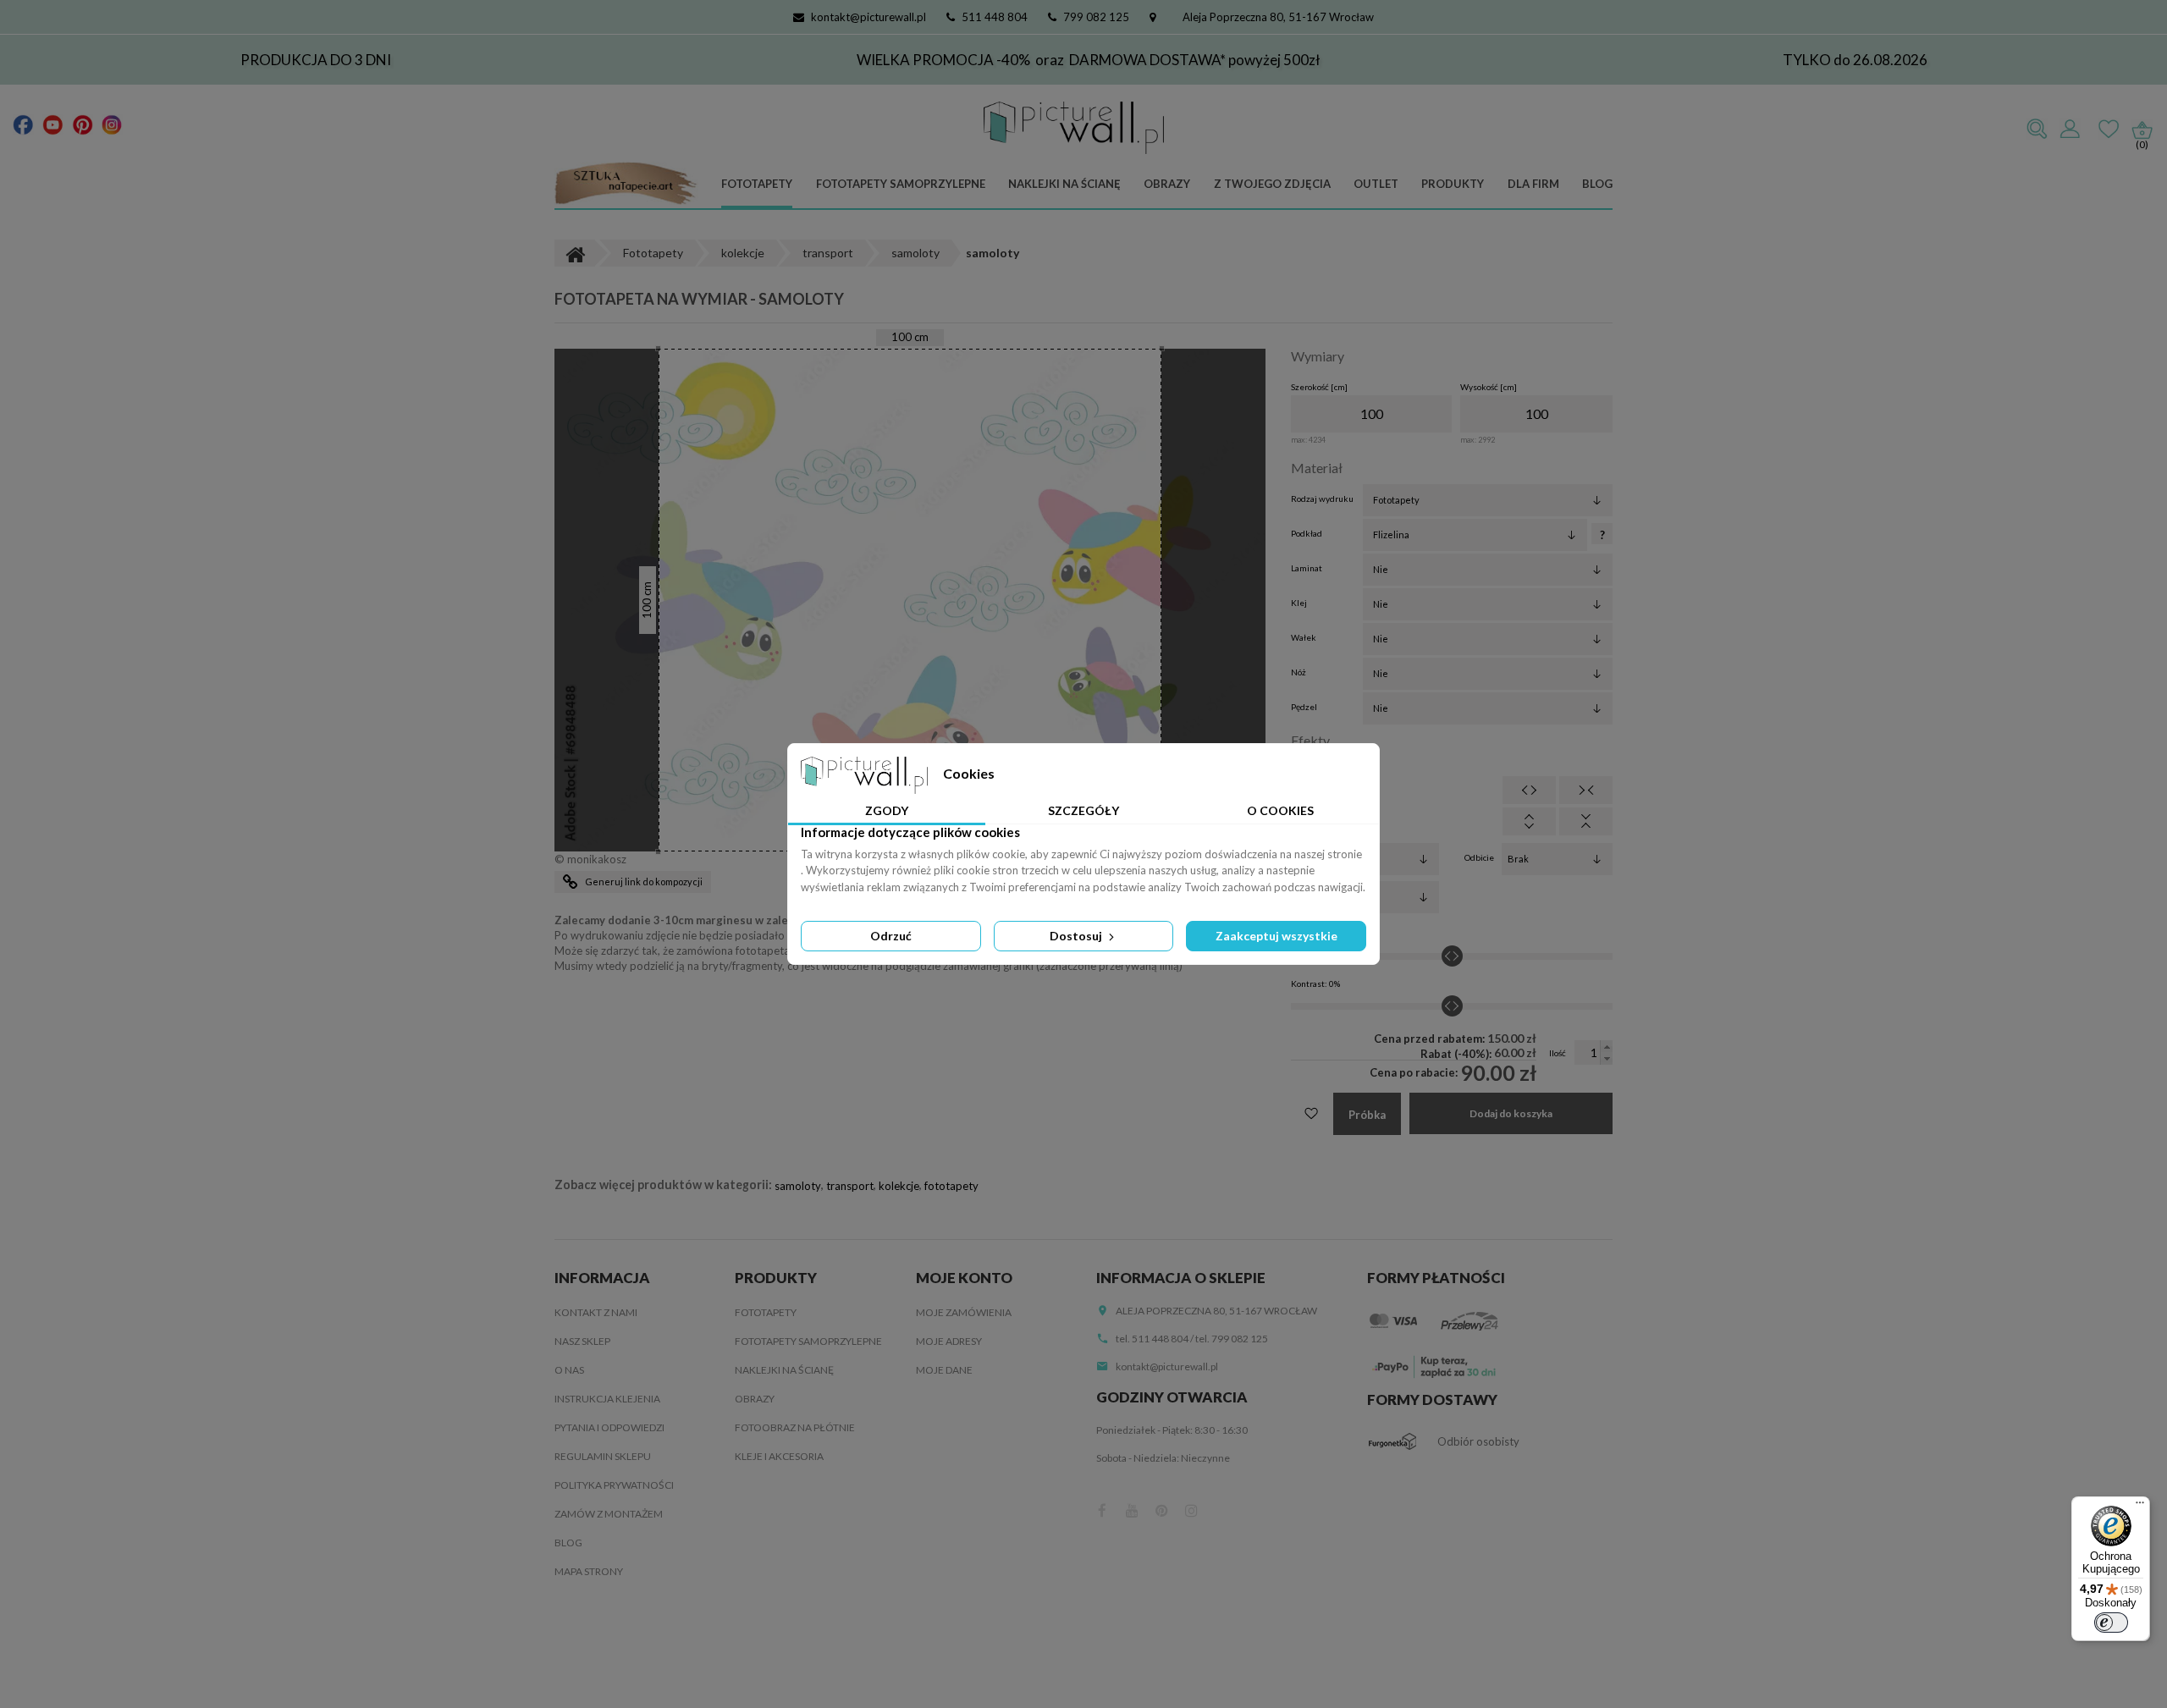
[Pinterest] (83, 124)
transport (850, 1186)
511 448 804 (995, 17)
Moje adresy (949, 1341)
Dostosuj (1077, 936)
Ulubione (2109, 129)
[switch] (2111, 1623)
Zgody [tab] (887, 810)
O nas (569, 1370)
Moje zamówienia (964, 1312)
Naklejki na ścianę (1064, 184)
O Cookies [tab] (1280, 810)
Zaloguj (2070, 129)
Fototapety (757, 184)
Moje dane (944, 1370)
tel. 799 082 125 (1232, 1339)
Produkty (1453, 184)
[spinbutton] (1371, 414)
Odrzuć (891, 936)
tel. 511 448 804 (1152, 1339)
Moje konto (964, 1278)
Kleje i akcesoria (779, 1456)
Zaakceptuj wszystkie (1276, 936)
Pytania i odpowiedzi (609, 1427)
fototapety (951, 1186)
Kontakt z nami (596, 1312)
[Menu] (2140, 1507)
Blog (1597, 184)
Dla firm (1533, 184)
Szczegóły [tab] (1083, 810)
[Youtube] (53, 124)
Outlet (1376, 184)
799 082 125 (1096, 17)
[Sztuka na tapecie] (626, 185)
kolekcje (899, 1186)
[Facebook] (23, 124)
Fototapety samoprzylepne (901, 184)
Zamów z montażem (609, 1514)
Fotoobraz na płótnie (795, 1427)
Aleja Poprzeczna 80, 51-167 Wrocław (1278, 17)
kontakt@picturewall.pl (868, 17)
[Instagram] (112, 124)
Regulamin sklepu (603, 1456)
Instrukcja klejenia (607, 1399)
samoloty (798, 1186)
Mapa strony (589, 1571)
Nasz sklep (582, 1341)
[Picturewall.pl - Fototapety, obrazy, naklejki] (1074, 128)
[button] (1606, 1047)
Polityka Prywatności (614, 1485)
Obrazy (1167, 184)
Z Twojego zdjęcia (1272, 184)
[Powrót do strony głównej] (575, 253)
